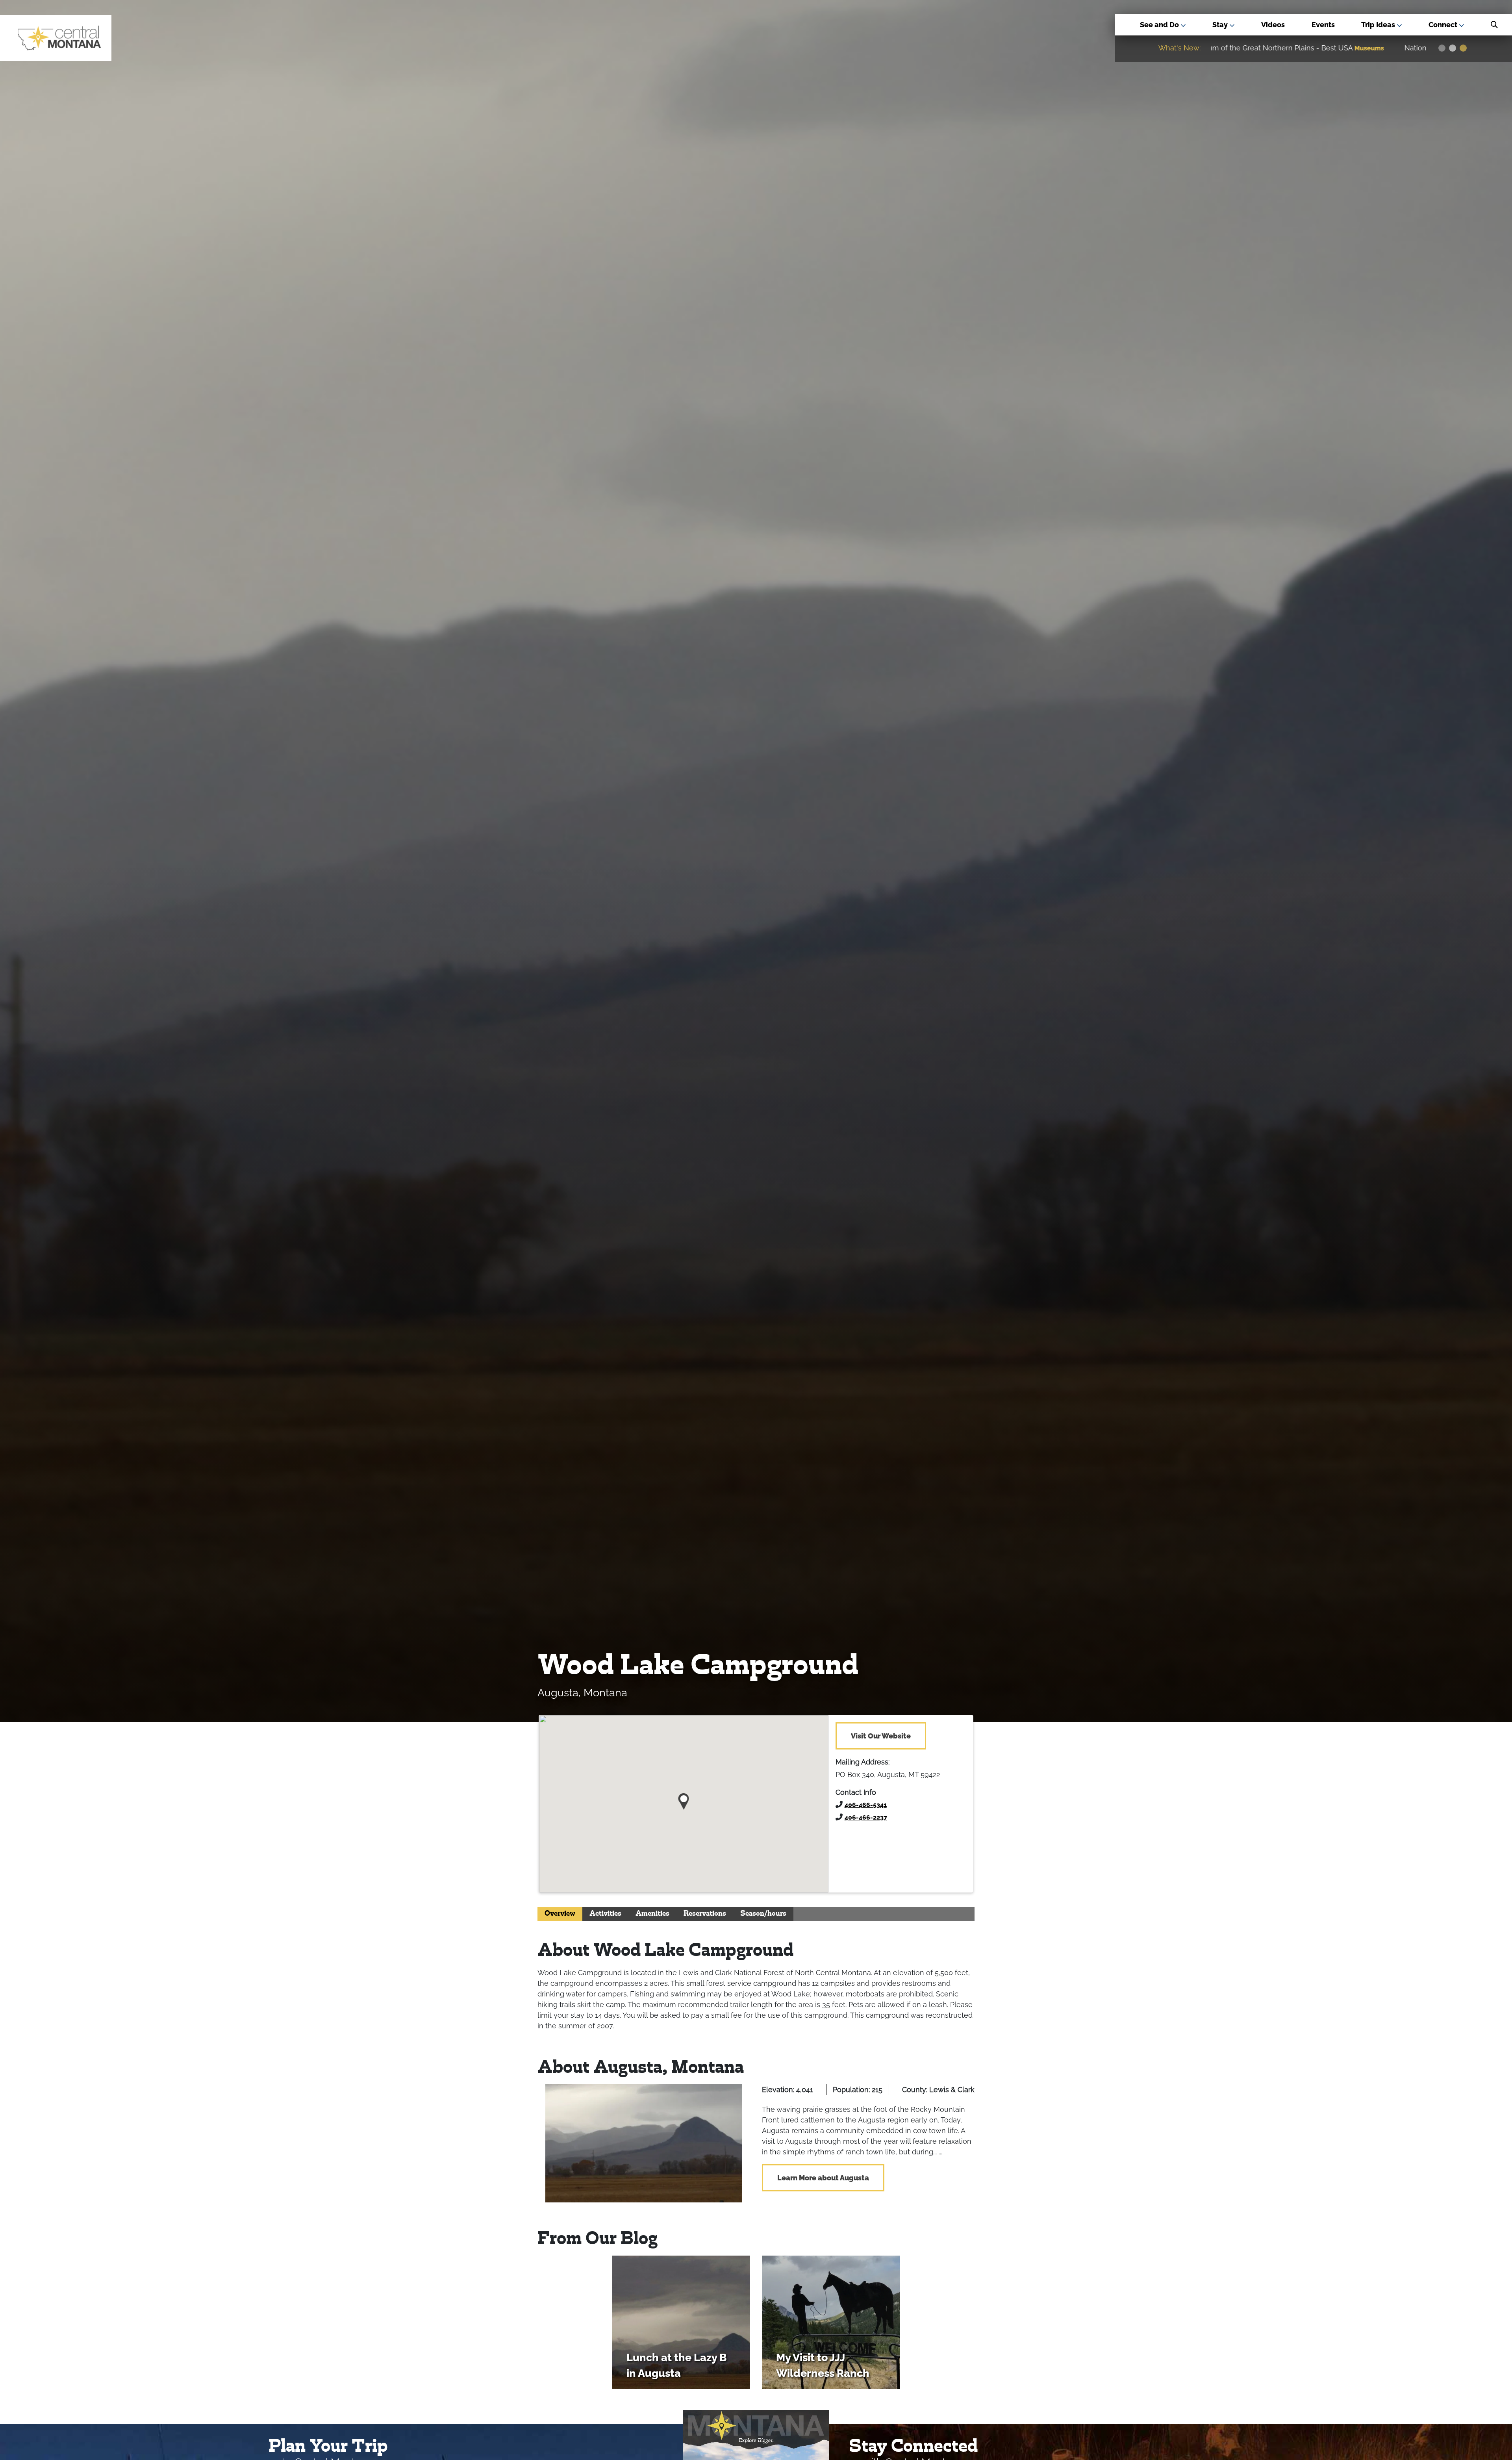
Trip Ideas (1379, 25)
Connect (1444, 25)
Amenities (652, 1914)
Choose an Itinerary (1287, 48)
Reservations (705, 1914)
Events (1323, 25)
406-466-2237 (866, 1817)
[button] (684, 1799)
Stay (1221, 25)
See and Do (1160, 25)
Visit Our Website (881, 1736)
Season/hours (763, 1914)
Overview (560, 1914)
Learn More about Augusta (823, 2178)
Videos (1273, 25)
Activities (605, 1914)
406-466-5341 (866, 1805)
